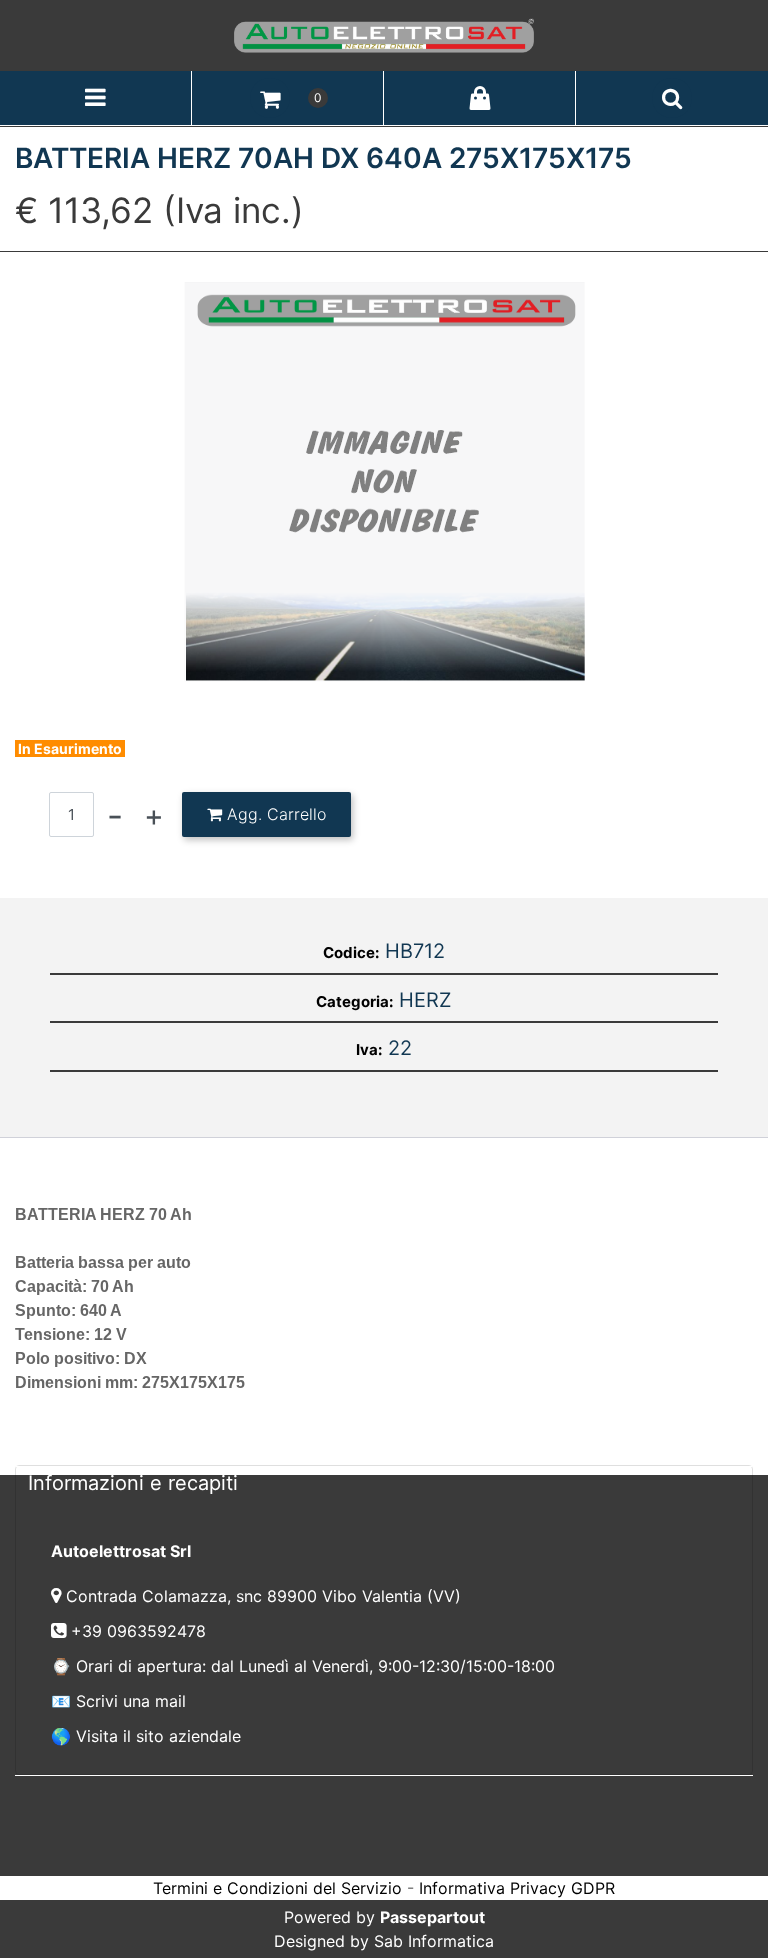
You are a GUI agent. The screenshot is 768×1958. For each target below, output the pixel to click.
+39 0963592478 (141, 1631)
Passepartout (432, 1917)
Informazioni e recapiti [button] (133, 1483)
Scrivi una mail (131, 1701)
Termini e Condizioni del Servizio (277, 1888)
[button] (384, 481)
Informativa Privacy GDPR (517, 1888)
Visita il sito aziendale (158, 1736)
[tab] (384, 1482)
